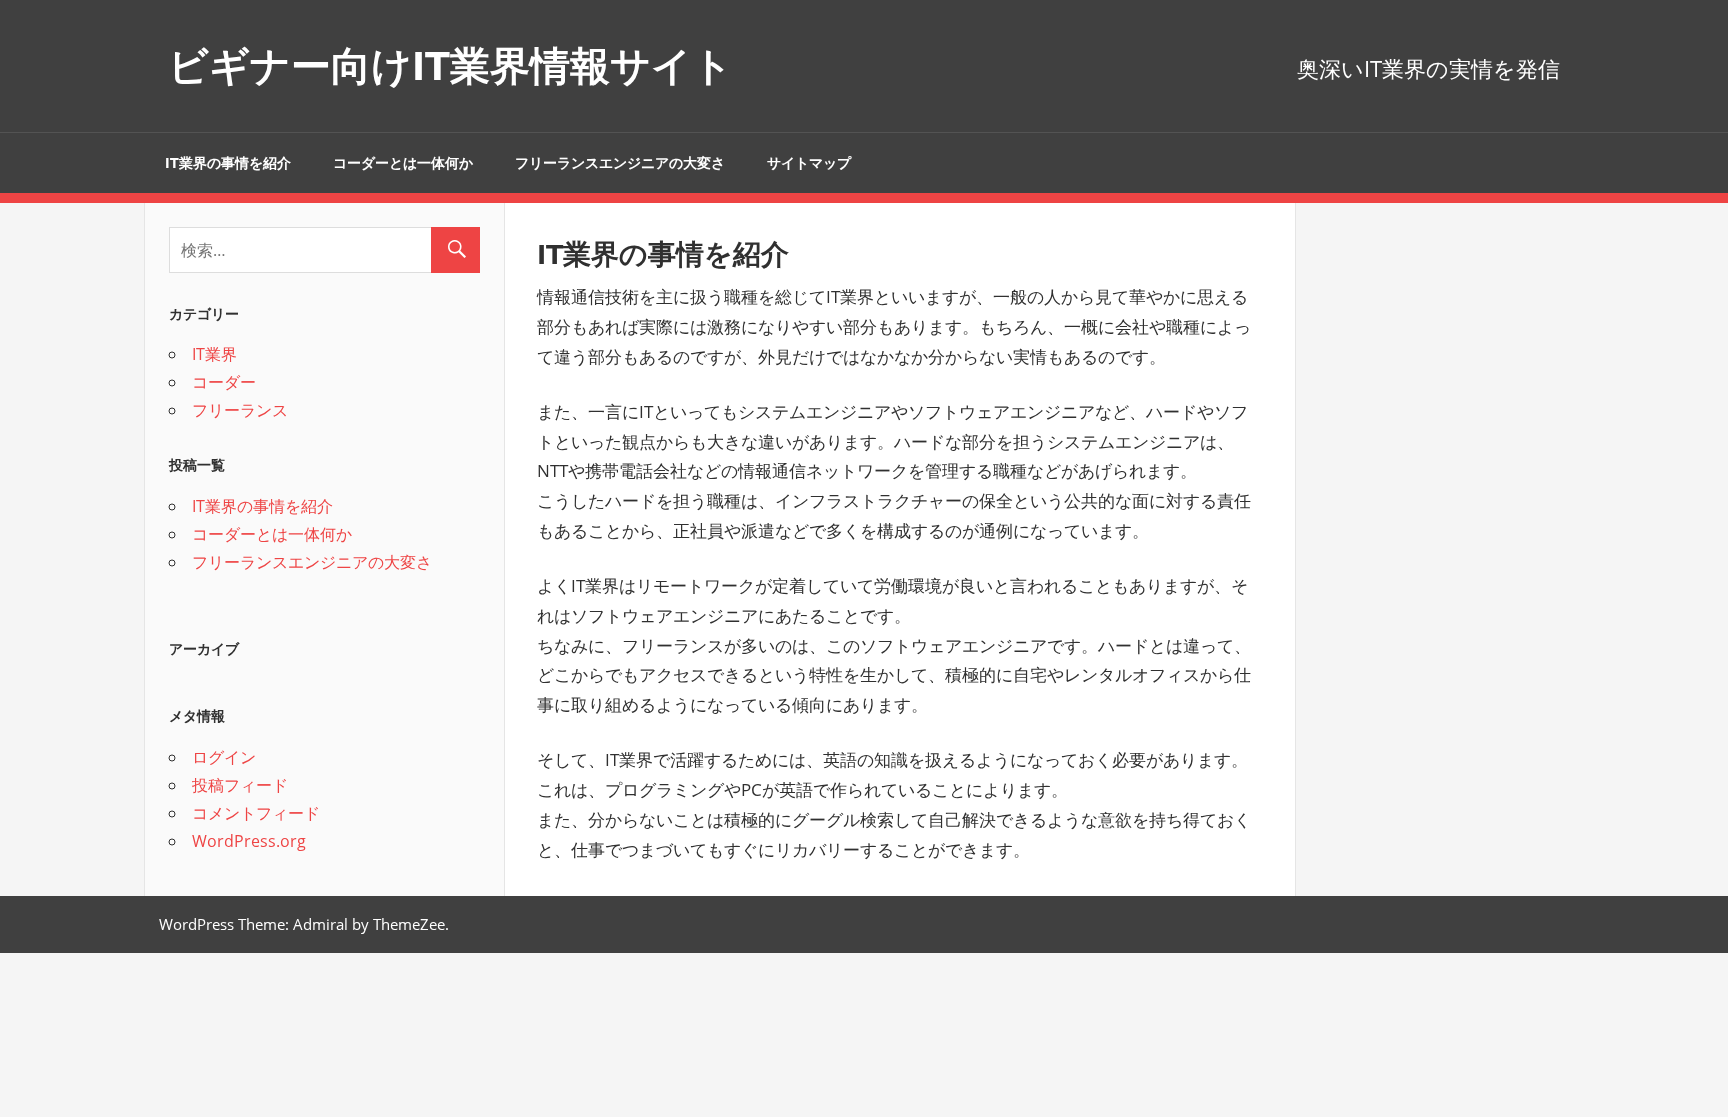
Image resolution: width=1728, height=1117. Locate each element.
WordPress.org (249, 841)
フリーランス (240, 410)
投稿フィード (240, 785)
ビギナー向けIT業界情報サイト (450, 65)
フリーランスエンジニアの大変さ (620, 163)
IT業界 (214, 354)
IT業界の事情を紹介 (228, 163)
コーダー (224, 382)
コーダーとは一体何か (403, 163)
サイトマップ (809, 163)
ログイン (224, 757)
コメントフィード (256, 813)
